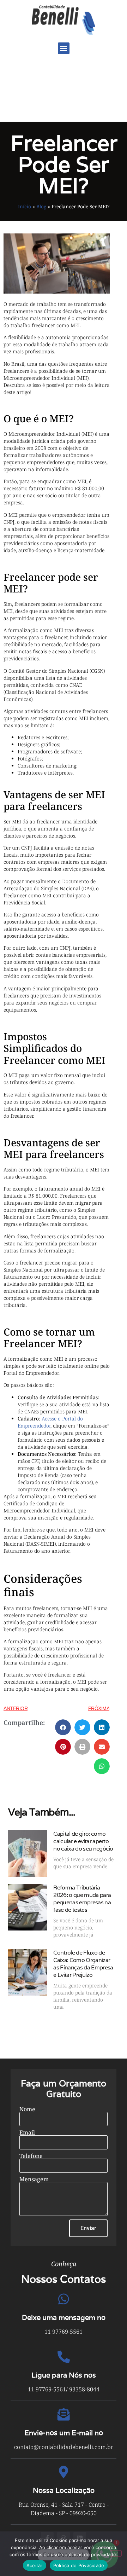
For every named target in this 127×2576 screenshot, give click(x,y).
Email (27, 2132)
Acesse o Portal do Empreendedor (50, 1422)
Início (25, 206)
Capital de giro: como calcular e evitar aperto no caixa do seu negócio (83, 1841)
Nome (27, 2109)
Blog (41, 206)
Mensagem (34, 2179)
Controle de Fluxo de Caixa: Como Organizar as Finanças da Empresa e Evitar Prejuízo (83, 1964)
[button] (64, 48)
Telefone (31, 2156)
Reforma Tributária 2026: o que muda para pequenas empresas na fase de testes (82, 1899)
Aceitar (35, 2565)
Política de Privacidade (79, 2565)
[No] (116, 2553)
